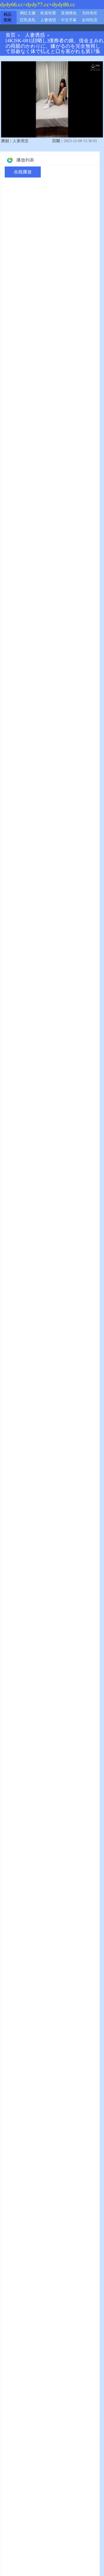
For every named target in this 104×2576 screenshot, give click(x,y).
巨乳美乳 (28, 20)
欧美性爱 (48, 13)
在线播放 (23, 172)
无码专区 (90, 13)
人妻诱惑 (48, 20)
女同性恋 (90, 20)
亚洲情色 (69, 13)
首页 (11, 35)
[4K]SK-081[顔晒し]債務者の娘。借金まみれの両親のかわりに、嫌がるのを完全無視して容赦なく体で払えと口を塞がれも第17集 (55, 46)
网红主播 (28, 13)
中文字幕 (69, 20)
